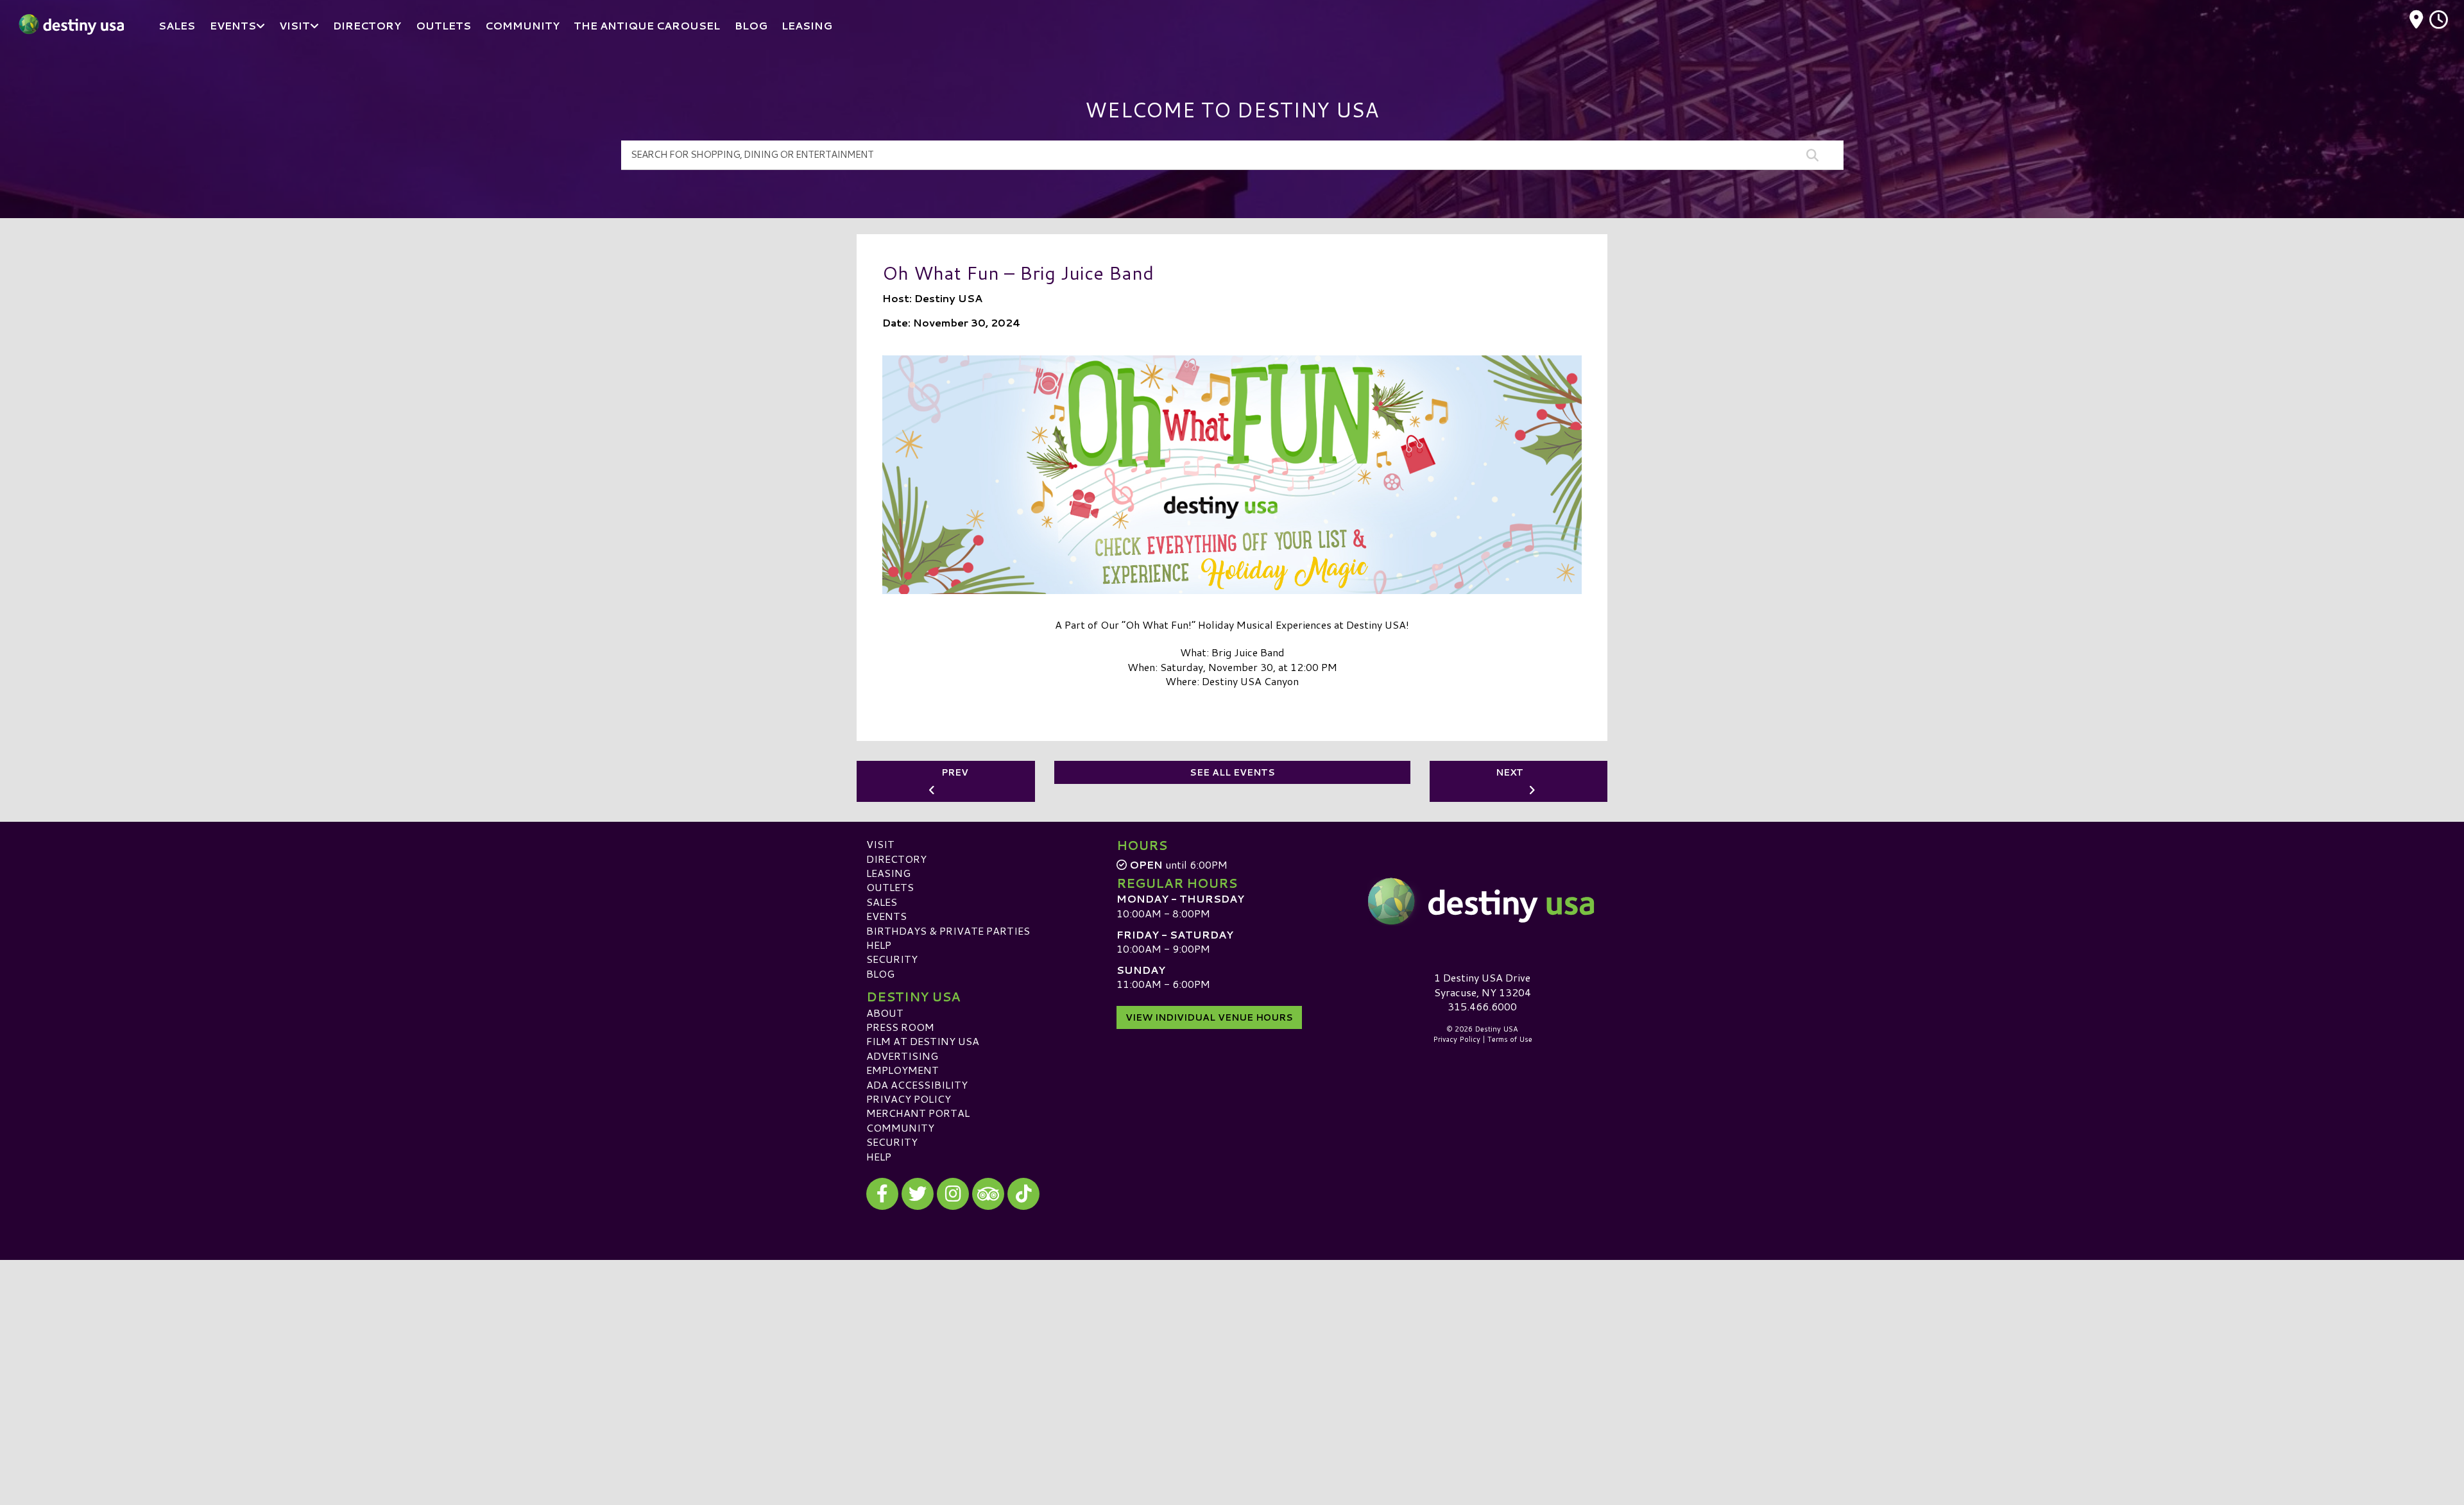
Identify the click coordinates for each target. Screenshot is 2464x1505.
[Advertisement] (1232, 1350)
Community (900, 1127)
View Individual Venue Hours (1209, 1017)
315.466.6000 (1482, 1007)
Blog (880, 974)
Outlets (890, 887)
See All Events (1232, 772)
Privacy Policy (909, 1099)
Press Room (900, 1027)
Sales (882, 902)
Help (879, 945)
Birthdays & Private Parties (948, 931)
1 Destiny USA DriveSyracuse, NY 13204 (1483, 984)
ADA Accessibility (917, 1084)
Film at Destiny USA (923, 1041)
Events (886, 916)
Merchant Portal (918, 1113)
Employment (903, 1070)
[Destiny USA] (1482, 901)
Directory (896, 859)
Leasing (888, 873)
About (885, 1013)
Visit (880, 844)
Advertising (902, 1056)
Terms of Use (1510, 1039)
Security (892, 959)
